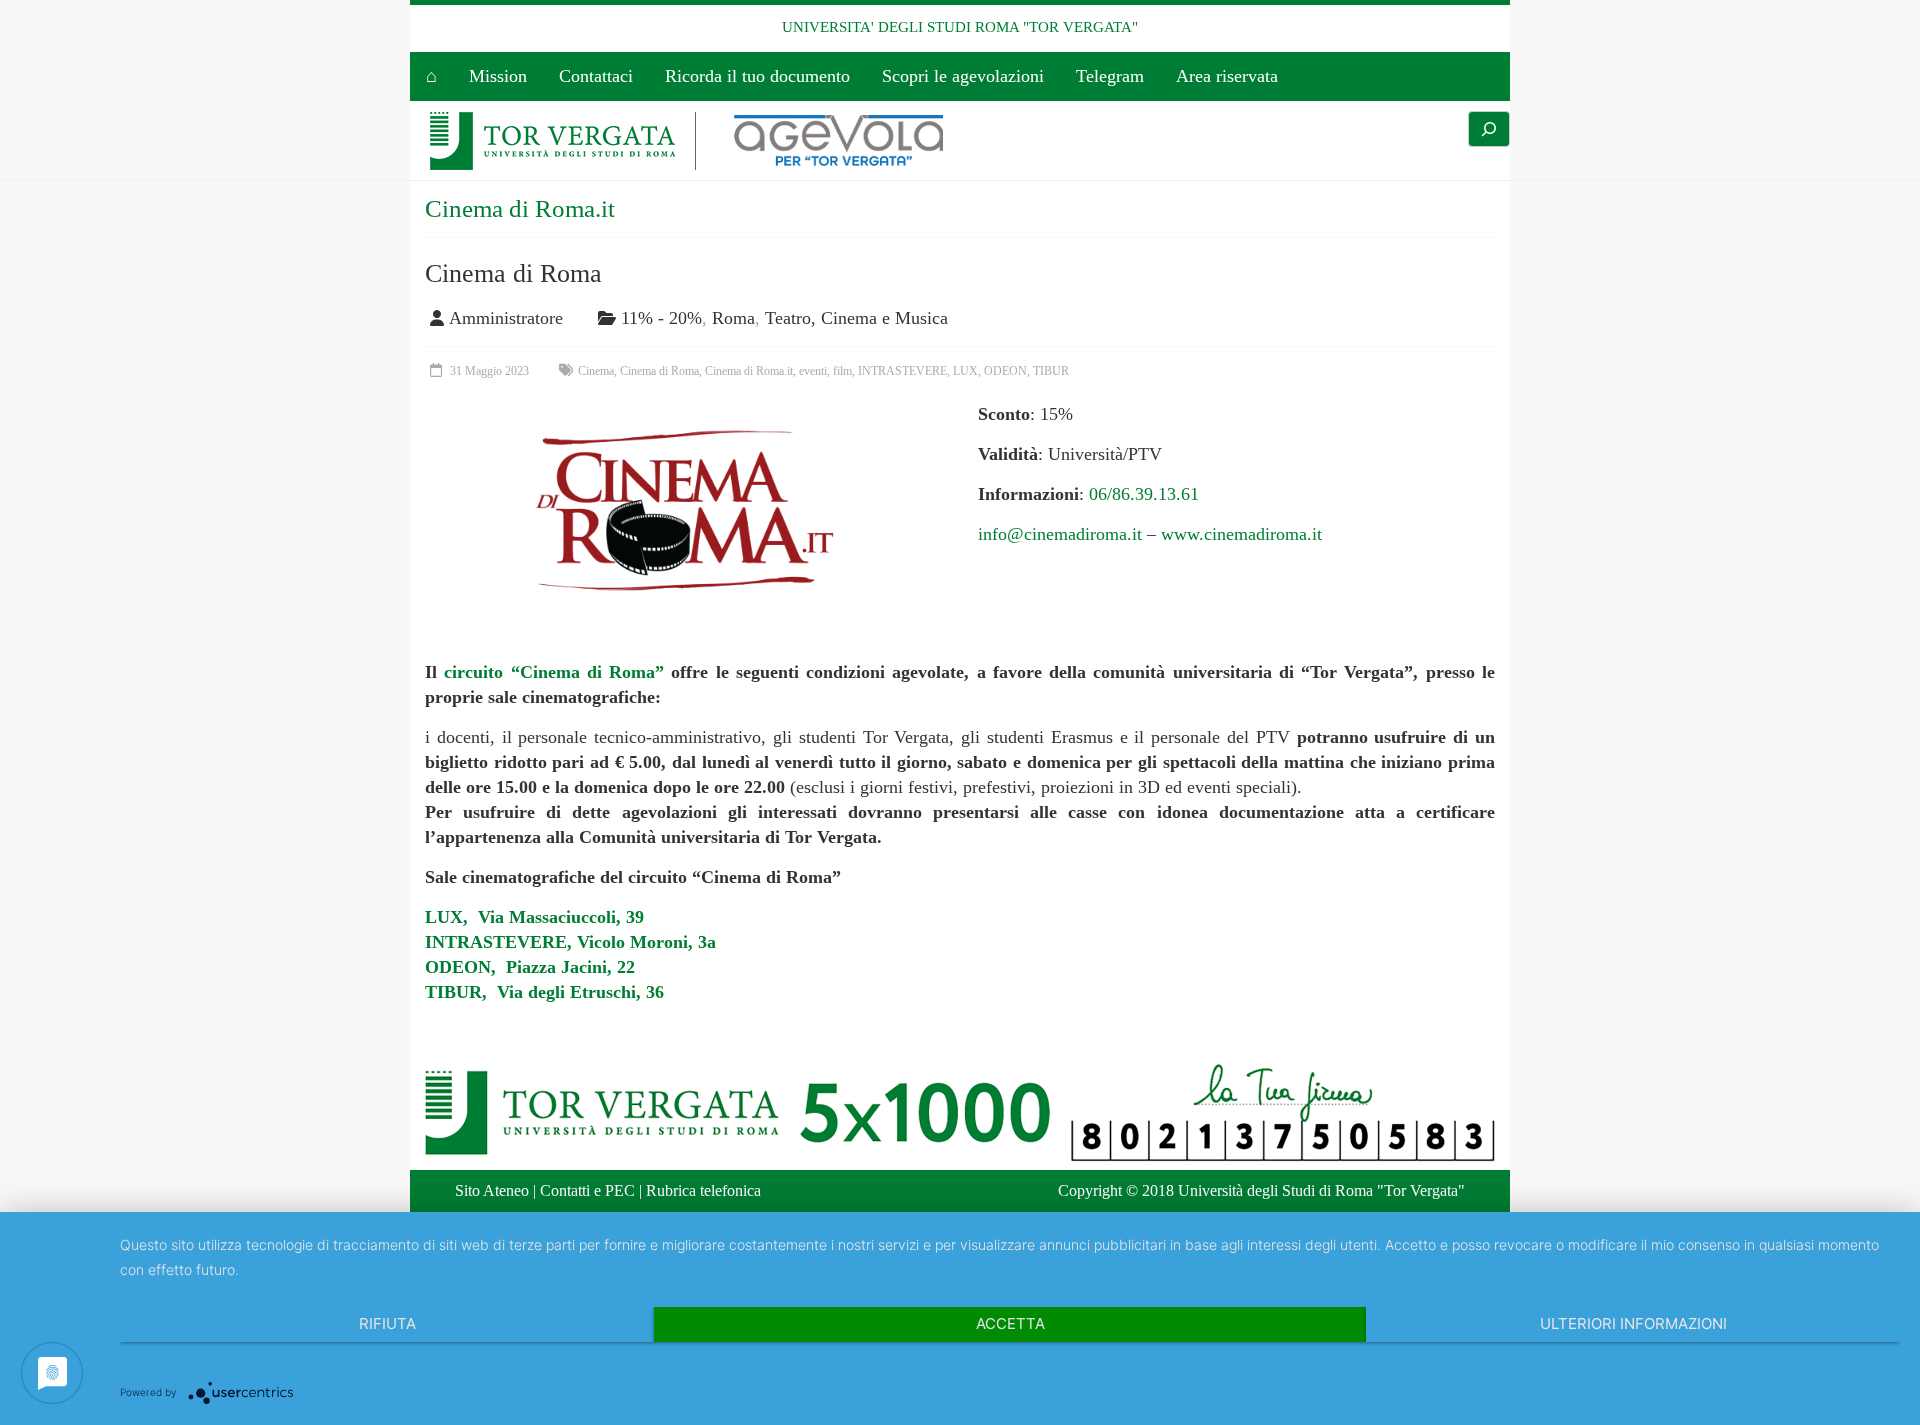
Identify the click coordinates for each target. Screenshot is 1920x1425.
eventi (813, 371)
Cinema (596, 371)
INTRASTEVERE (902, 371)
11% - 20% (661, 318)
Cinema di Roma (513, 273)
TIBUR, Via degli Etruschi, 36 (544, 992)
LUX (965, 371)
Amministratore (506, 318)
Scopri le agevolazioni (963, 76)
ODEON (1005, 371)
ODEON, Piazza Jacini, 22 (530, 967)
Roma (733, 318)
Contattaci (596, 76)
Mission (498, 76)
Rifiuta (387, 1323)
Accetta (1010, 1323)
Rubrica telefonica (703, 1190)
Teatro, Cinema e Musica (856, 318)
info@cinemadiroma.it (1060, 534)
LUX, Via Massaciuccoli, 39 (534, 917)
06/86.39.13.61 (1144, 494)
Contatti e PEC (587, 1190)
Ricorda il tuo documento (757, 76)
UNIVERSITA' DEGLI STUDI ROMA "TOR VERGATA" (960, 27)
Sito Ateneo (492, 1190)
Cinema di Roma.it (749, 371)
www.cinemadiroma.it (1241, 534)
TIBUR (1051, 371)
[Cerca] (1489, 129)
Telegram (1110, 76)
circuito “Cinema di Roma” (554, 672)
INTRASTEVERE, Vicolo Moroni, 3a (570, 942)
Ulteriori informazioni (1633, 1323)
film (842, 371)
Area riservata (1227, 76)
